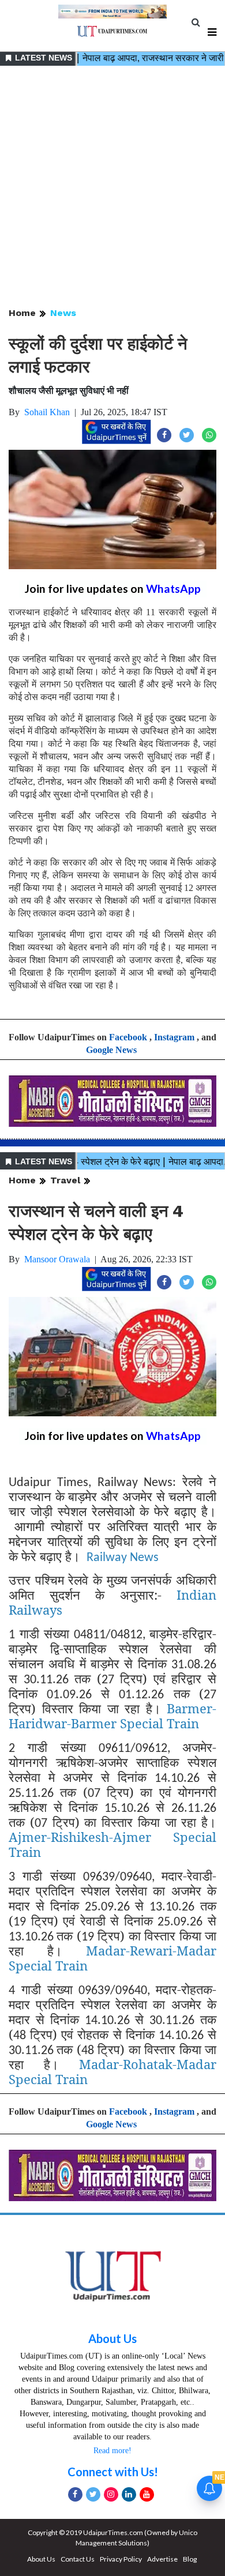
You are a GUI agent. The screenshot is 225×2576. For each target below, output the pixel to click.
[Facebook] (75, 2494)
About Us (112, 2338)
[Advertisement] (112, 187)
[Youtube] (147, 2494)
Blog (190, 2559)
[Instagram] (111, 2494)
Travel (65, 1180)
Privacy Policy (121, 2559)
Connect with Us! (113, 2472)
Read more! (112, 2451)
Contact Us (78, 2559)
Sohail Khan (47, 412)
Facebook (128, 1037)
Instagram (174, 1037)
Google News (111, 1050)
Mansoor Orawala (57, 1259)
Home (22, 313)
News (63, 313)
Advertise (162, 2559)
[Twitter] (93, 2494)
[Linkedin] (129, 2494)
